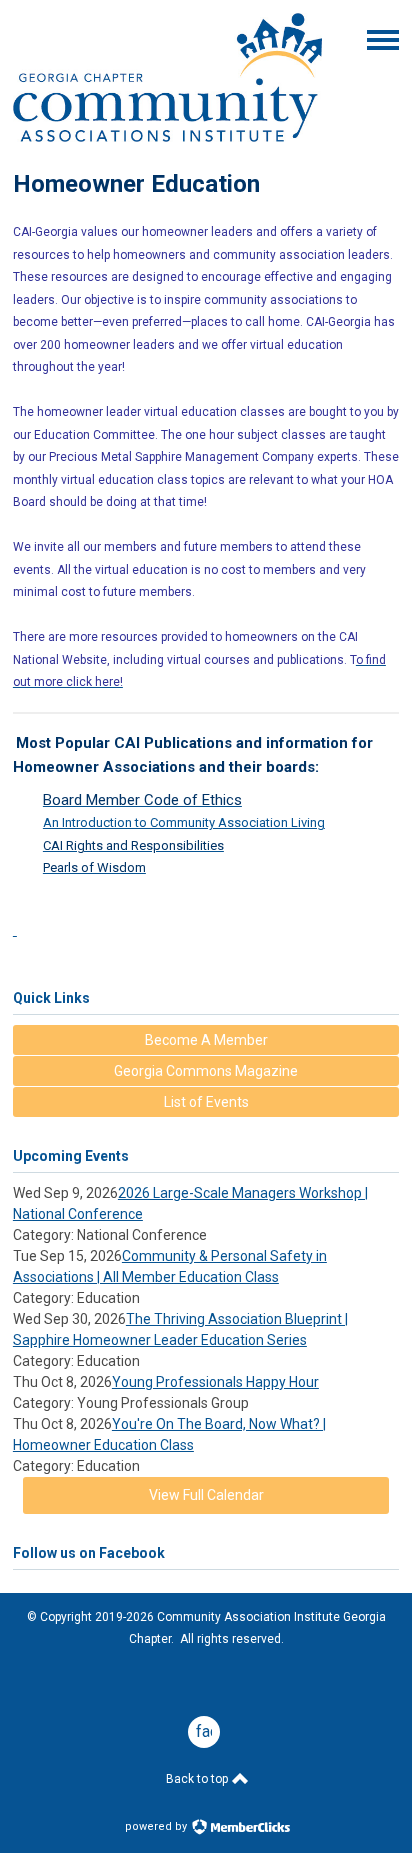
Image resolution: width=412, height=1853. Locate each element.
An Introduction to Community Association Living (184, 822)
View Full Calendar (206, 1495)
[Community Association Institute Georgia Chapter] (167, 137)
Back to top (198, 1779)
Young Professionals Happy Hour (215, 1382)
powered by (157, 1826)
